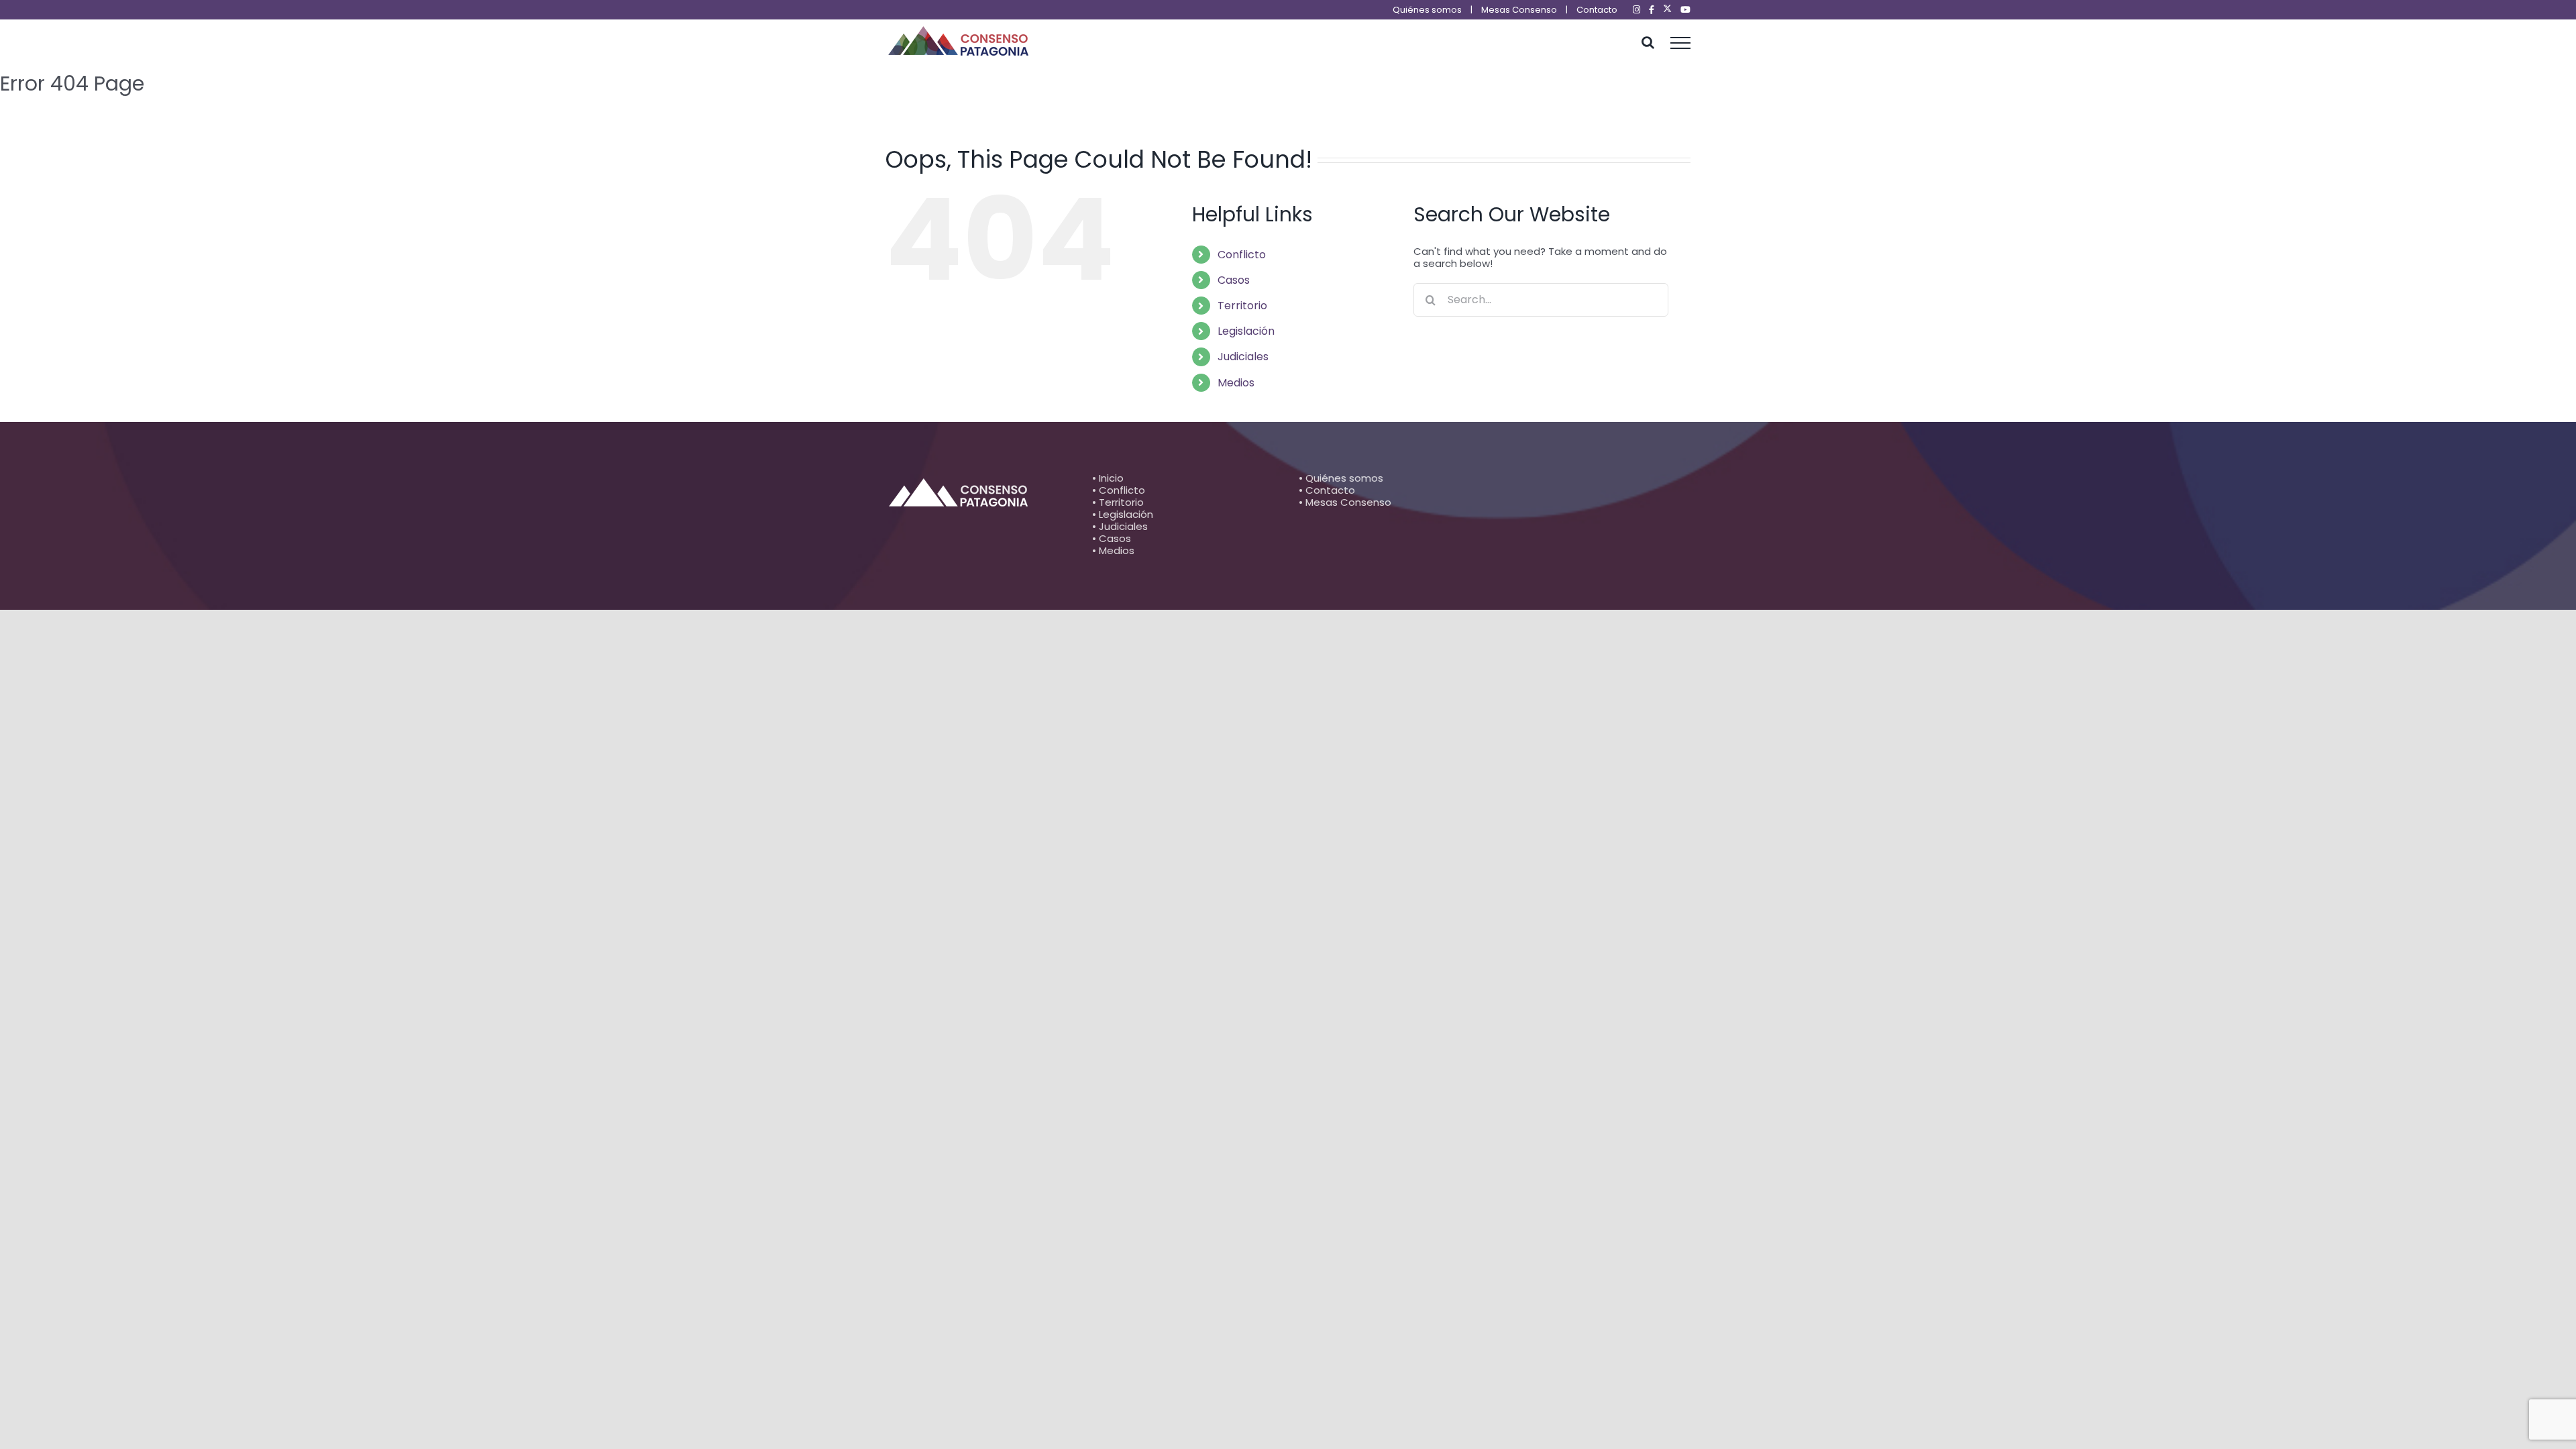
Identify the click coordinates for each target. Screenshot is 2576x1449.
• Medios (1113, 550)
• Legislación (1123, 514)
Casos (1234, 280)
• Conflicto (1119, 490)
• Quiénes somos (1341, 478)
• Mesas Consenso (1345, 502)
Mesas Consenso (1519, 10)
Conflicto (1242, 255)
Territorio (1242, 306)
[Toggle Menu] (1681, 43)
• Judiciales (1120, 526)
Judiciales (1243, 357)
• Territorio (1118, 502)
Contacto (1597, 10)
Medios (1236, 383)
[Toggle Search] (1648, 42)
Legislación (1246, 331)
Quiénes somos (1427, 10)
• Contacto (1327, 490)
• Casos (1112, 538)
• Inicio (1108, 478)
